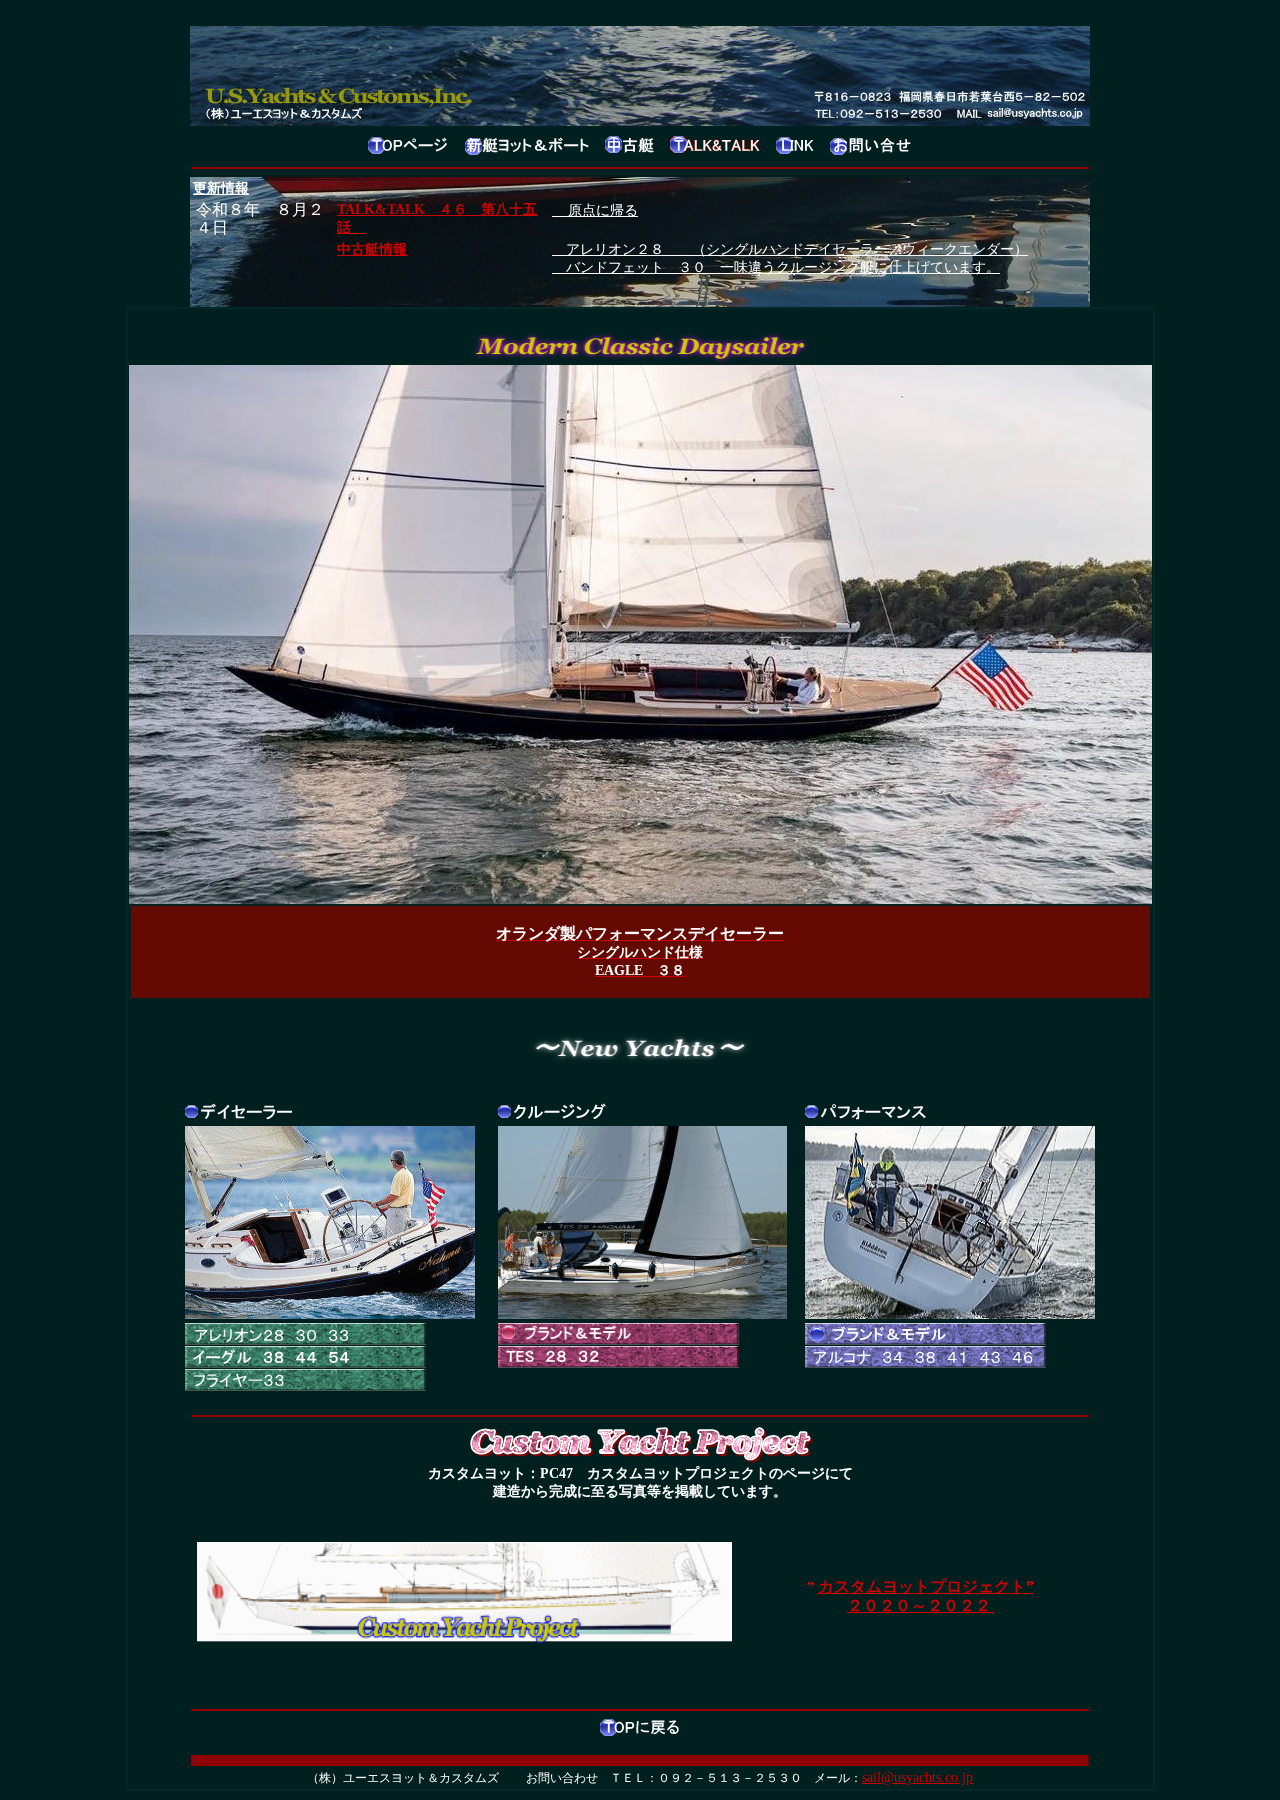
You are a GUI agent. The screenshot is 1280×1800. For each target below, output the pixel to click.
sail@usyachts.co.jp (917, 1777)
